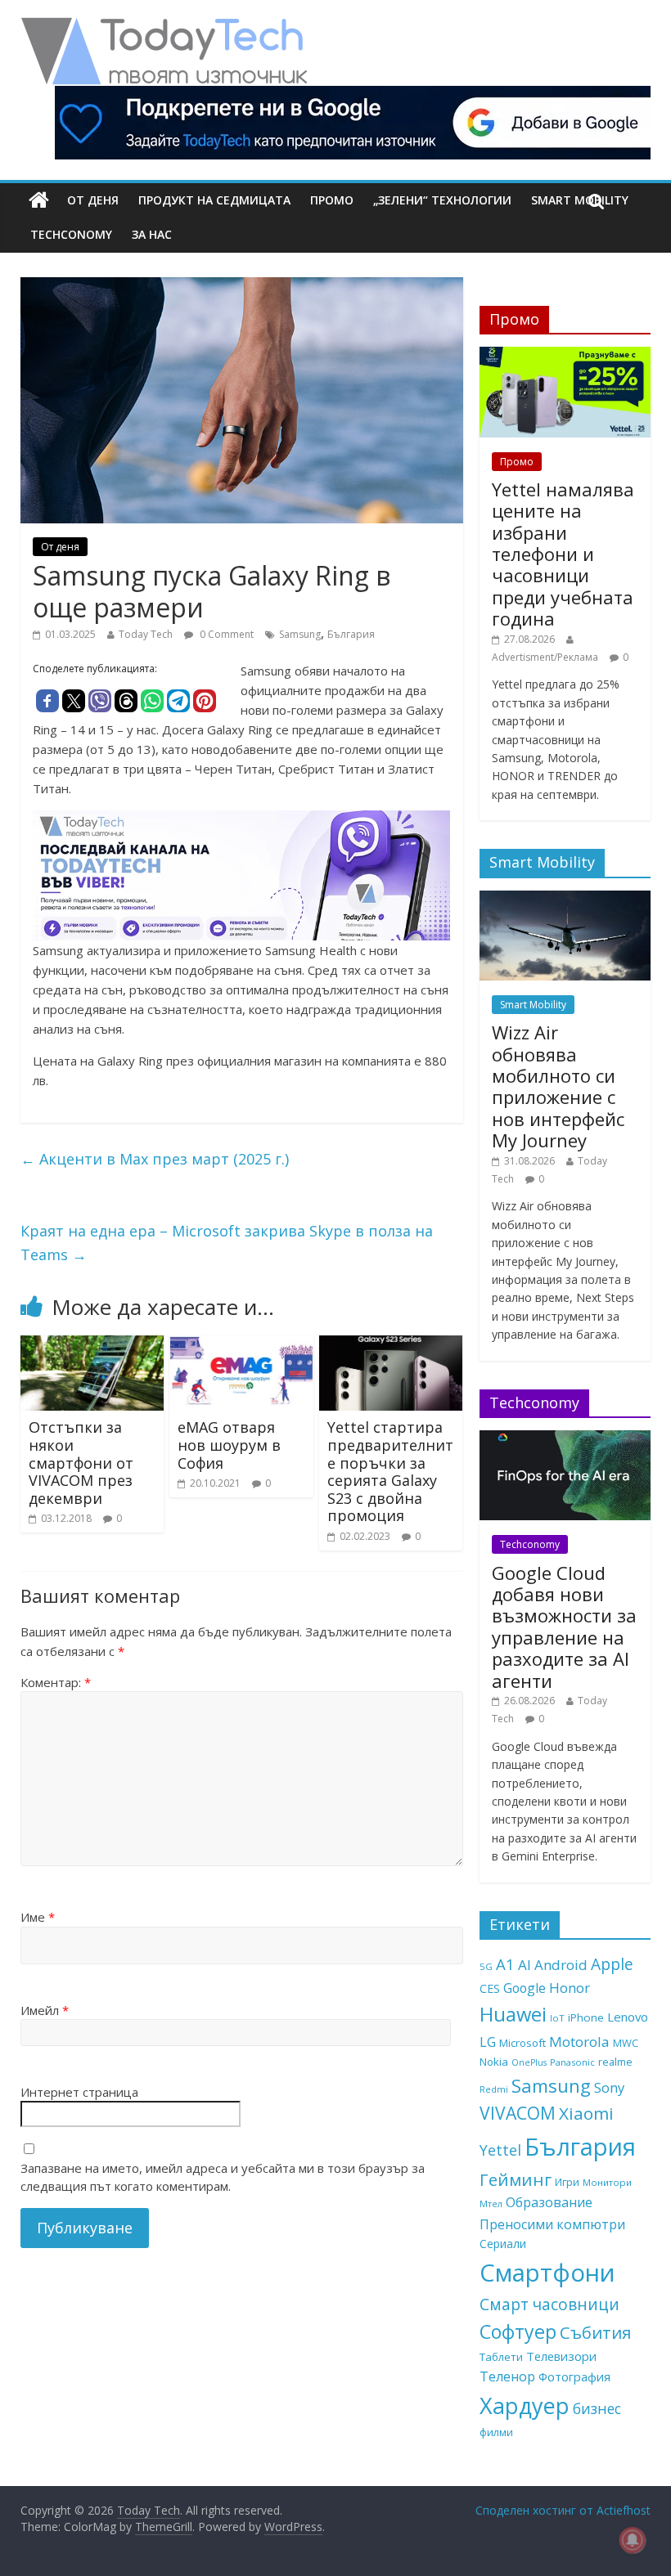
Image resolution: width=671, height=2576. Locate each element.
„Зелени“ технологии (442, 200)
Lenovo (628, 2017)
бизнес (597, 2408)
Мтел (491, 2204)
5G (486, 1966)
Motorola (579, 2042)
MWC (626, 2043)
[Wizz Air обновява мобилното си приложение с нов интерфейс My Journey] (565, 899)
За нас (152, 234)
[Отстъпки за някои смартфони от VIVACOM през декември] (92, 1345)
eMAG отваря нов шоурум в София (229, 1445)
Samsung (300, 634)
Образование (549, 2202)
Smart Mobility (533, 1005)
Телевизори (561, 2356)
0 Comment (225, 634)
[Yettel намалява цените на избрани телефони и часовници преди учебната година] (565, 355)
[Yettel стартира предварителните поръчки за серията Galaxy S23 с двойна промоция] (391, 1345)
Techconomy (71, 234)
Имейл (45, 2010)
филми (496, 2432)
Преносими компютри (552, 2224)
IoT (557, 2018)
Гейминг (516, 2179)
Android (561, 1965)
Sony (609, 2087)
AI (525, 1965)
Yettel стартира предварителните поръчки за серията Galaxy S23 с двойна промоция (390, 1471)
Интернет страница (79, 2092)
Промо (332, 200)
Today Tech (146, 634)
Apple (612, 1964)
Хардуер (525, 2405)
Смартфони (547, 2273)
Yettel (500, 2150)
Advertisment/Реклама (545, 657)
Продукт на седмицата (214, 200)
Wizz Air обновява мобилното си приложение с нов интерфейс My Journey (558, 1086)
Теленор (507, 2376)
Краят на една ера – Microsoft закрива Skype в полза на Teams (227, 1243)
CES (490, 1988)
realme (615, 2062)
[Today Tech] (164, 26)
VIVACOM (518, 2113)
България (351, 634)
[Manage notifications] (633, 2540)
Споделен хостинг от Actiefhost (563, 2510)
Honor (570, 1988)
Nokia (494, 2062)
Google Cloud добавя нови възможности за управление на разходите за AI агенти (564, 1627)
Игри (567, 2182)
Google (525, 1988)
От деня (93, 200)
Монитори (607, 2182)
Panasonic (572, 2062)
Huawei (513, 2014)
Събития (595, 2332)
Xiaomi (586, 2113)
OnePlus (529, 2062)
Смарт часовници (549, 2304)
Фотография (574, 2376)
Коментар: (56, 1682)
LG (488, 2042)
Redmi (494, 2089)
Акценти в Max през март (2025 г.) (155, 1159)
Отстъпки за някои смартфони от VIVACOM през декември (81, 1462)
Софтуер (518, 2331)
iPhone (586, 2017)
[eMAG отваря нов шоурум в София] (241, 1345)
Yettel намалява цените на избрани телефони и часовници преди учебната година (563, 554)
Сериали (503, 2244)
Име (38, 1917)
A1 (505, 1964)
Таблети (501, 2357)
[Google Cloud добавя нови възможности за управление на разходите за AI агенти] (565, 1439)
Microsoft (522, 2043)
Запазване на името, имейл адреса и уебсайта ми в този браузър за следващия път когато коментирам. (223, 2177)
